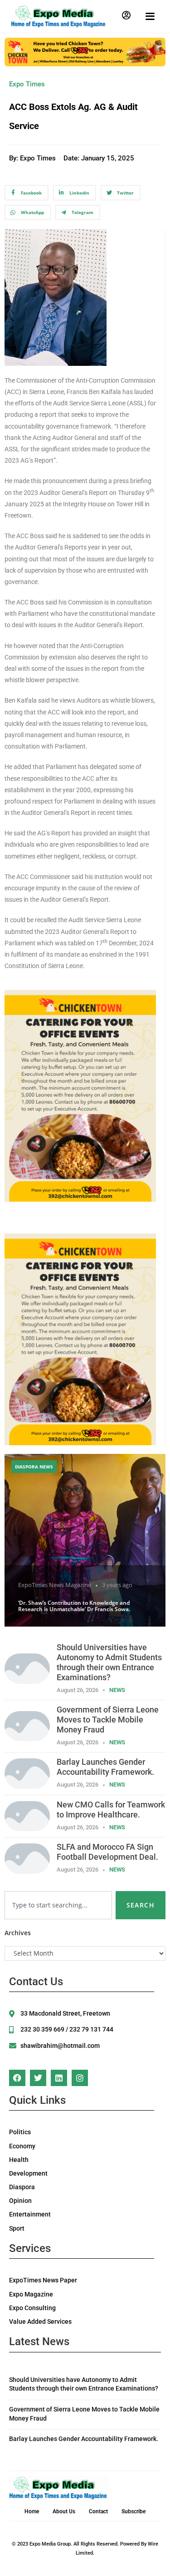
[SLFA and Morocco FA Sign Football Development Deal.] (27, 1858)
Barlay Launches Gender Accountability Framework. (105, 1767)
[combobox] (58, 1905)
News (117, 1690)
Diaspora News (34, 1467)
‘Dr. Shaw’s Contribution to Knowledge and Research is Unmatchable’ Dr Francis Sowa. (74, 1606)
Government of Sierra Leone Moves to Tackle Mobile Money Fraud (108, 1720)
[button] (126, 15)
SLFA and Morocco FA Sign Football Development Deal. (107, 1852)
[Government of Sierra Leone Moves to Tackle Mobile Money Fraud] (27, 1725)
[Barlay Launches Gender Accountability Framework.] (27, 1773)
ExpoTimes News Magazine (55, 1585)
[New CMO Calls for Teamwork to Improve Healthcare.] (27, 1815)
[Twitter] (38, 2078)
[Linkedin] (59, 2078)
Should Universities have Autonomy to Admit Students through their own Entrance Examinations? (109, 1662)
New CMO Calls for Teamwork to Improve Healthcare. (111, 1810)
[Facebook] (17, 2078)
